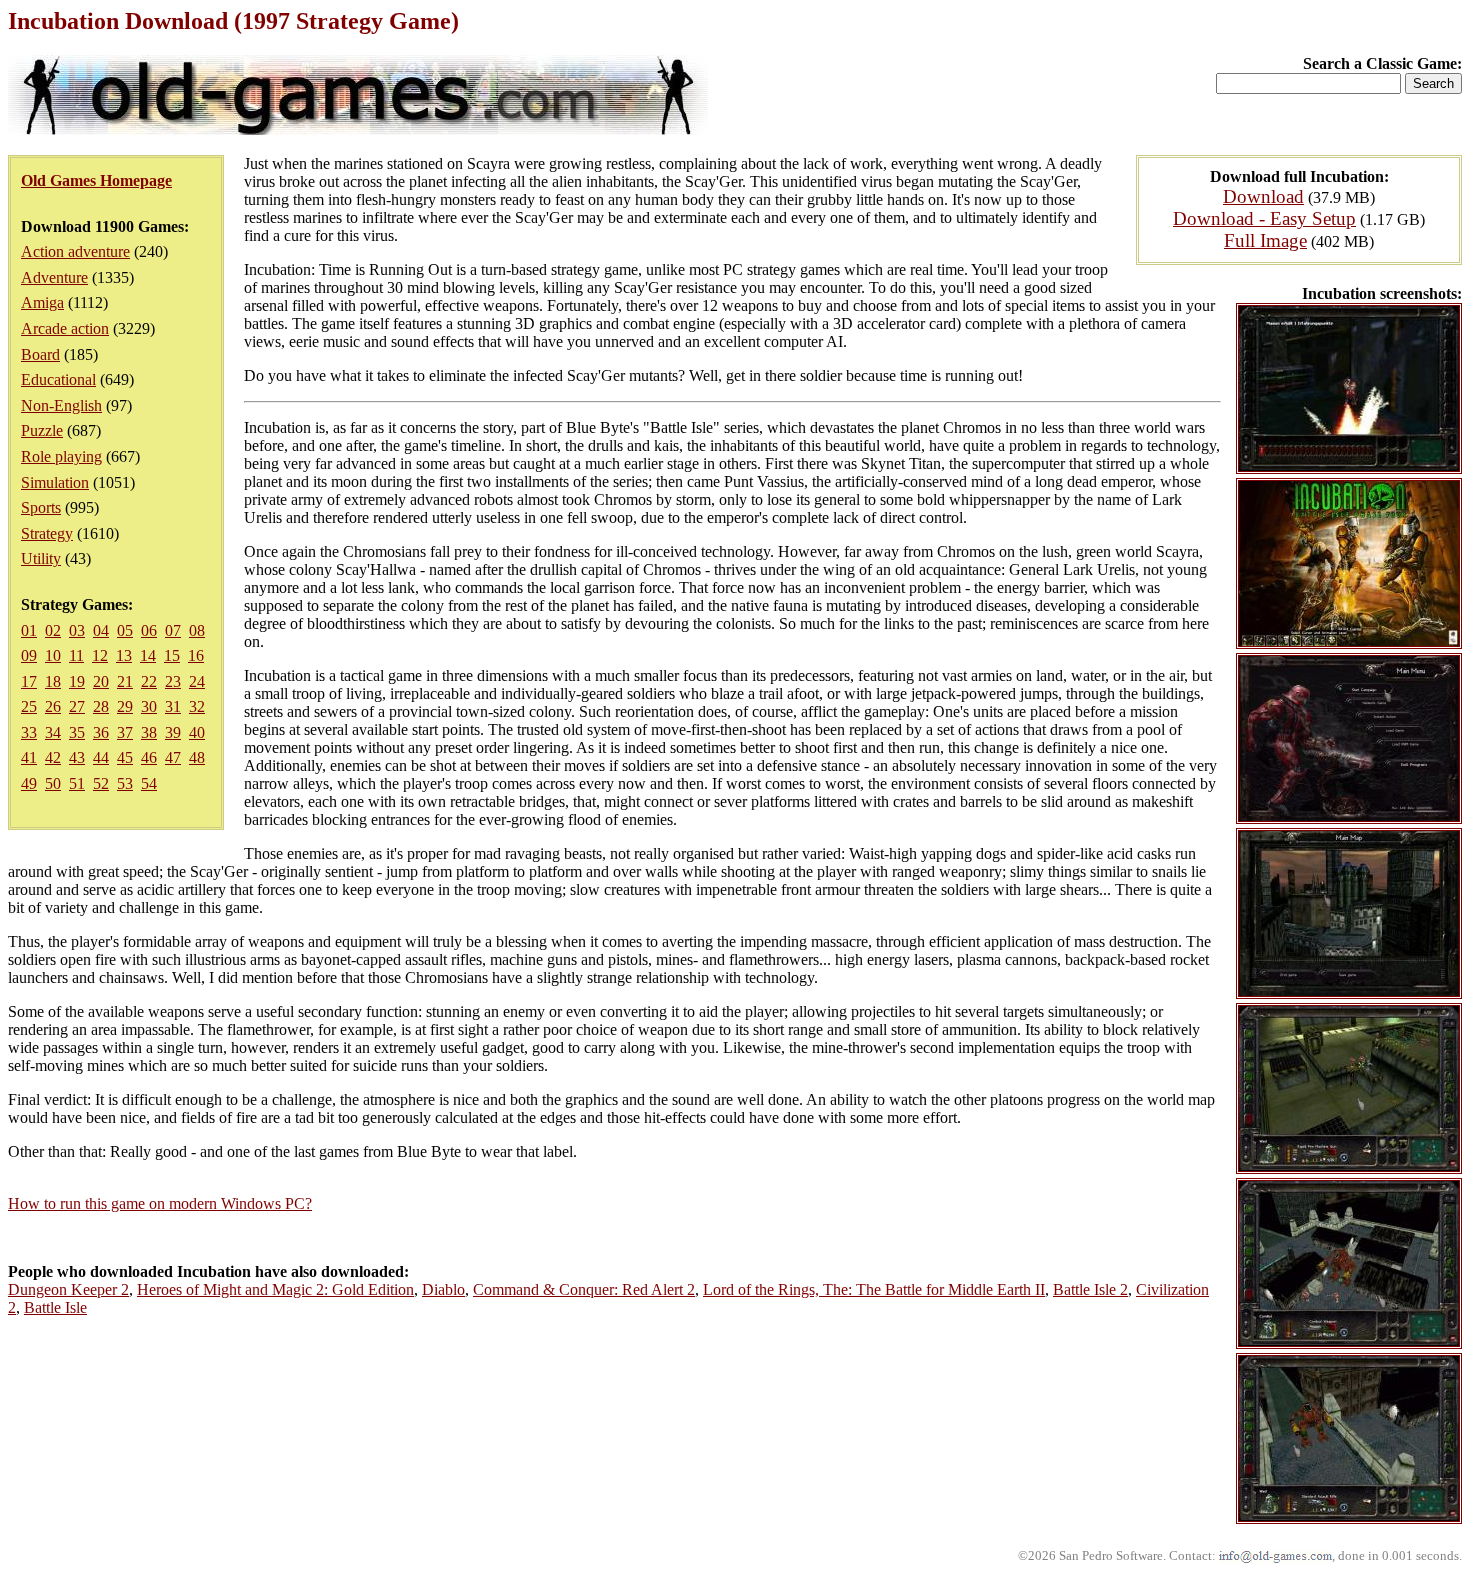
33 (29, 732)
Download (1263, 196)
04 (101, 630)
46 (149, 757)
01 (29, 630)
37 (125, 732)
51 (77, 783)
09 (29, 655)
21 (125, 681)
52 (101, 783)
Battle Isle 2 (1090, 1289)
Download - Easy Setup (1264, 218)
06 (149, 630)
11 (76, 655)
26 (53, 706)
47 (173, 757)
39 (173, 732)
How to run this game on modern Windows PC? (160, 1203)
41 (29, 757)
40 (197, 732)
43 (77, 757)
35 (77, 732)
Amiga (42, 302)
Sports (41, 507)
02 (53, 630)
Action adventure (75, 251)
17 (29, 681)
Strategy (47, 533)
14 (148, 655)
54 (149, 783)
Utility (41, 558)
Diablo (443, 1289)
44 (101, 757)
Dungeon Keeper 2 (68, 1289)
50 (53, 783)
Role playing (61, 456)
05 (125, 630)
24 (197, 681)
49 (29, 783)
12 (100, 655)
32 (197, 706)
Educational (58, 379)
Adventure (54, 277)
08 (197, 630)
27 (77, 706)
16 (196, 655)
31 (173, 706)
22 (149, 681)
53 (125, 783)
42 (53, 757)
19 (77, 681)
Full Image (1265, 240)
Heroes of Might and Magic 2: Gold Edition (275, 1289)
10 (53, 655)
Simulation (55, 482)
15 (172, 655)
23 (173, 681)
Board (40, 354)
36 (101, 732)
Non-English (61, 405)
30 (149, 706)
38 (149, 732)
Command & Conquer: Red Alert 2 (584, 1289)
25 (29, 706)
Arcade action (65, 328)
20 (101, 681)
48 (197, 757)
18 (53, 681)
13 (124, 655)
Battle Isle (55, 1307)
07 (173, 630)
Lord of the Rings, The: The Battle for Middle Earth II (874, 1289)
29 (125, 706)
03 (77, 630)
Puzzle (42, 430)
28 (101, 706)
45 (125, 757)
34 (53, 732)
